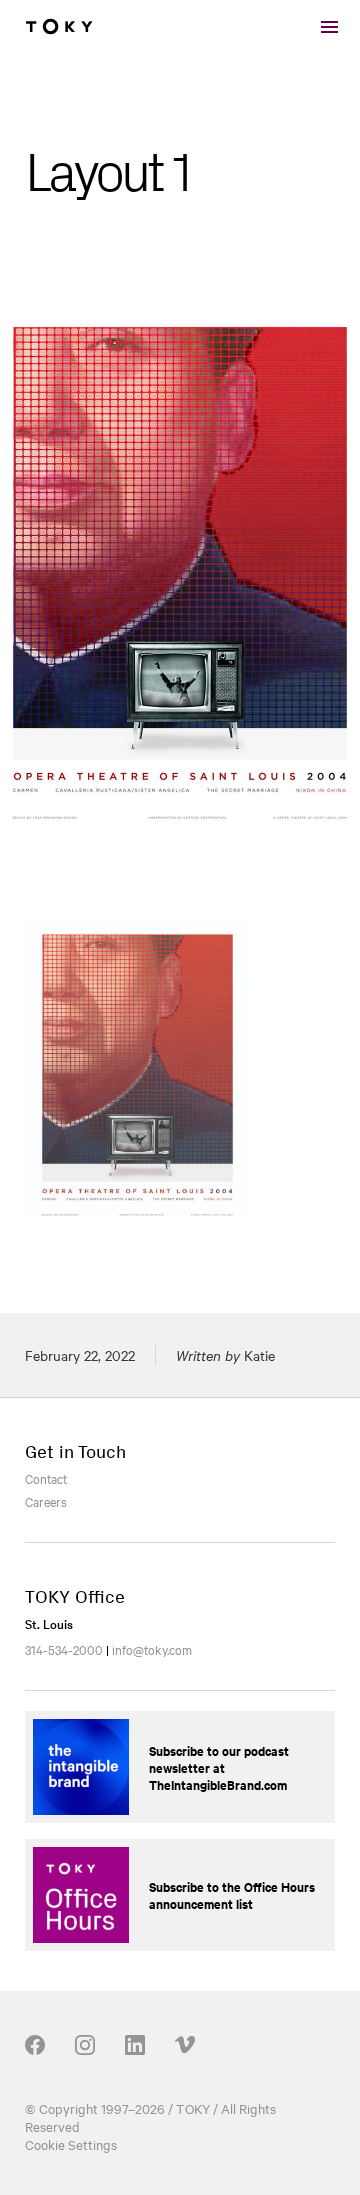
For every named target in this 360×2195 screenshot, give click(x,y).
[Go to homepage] (59, 27)
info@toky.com (152, 1649)
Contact (46, 1478)
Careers (46, 1501)
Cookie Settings (71, 2144)
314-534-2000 (64, 1649)
